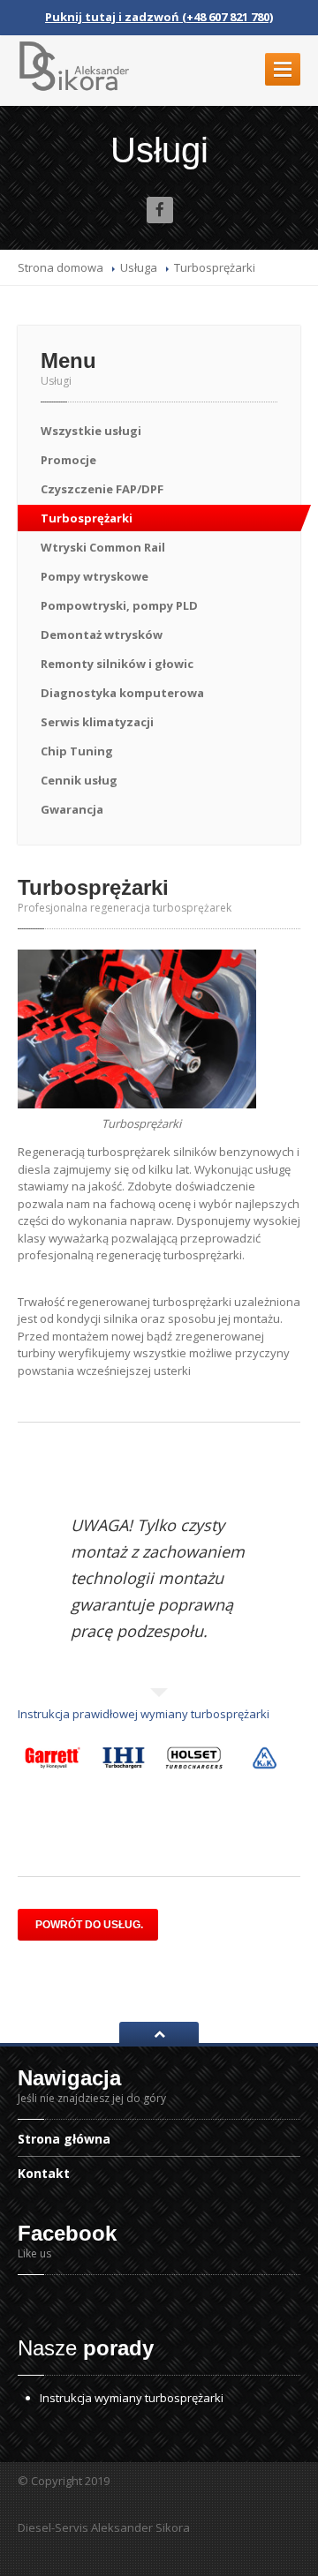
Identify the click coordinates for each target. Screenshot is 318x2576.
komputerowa (122, 693)
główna (64, 2140)
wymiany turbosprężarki (132, 2398)
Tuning (77, 751)
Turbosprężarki (87, 518)
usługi (91, 431)
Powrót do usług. (88, 1925)
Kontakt (44, 2173)
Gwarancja (72, 809)
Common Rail (103, 547)
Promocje (68, 460)
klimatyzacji (97, 722)
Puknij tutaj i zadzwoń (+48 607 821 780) (159, 17)
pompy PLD (119, 605)
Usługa (139, 267)
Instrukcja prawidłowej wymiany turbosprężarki (144, 1714)
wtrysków (102, 635)
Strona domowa (61, 267)
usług (79, 780)
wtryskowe (95, 576)
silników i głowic (117, 664)
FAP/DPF (102, 489)
